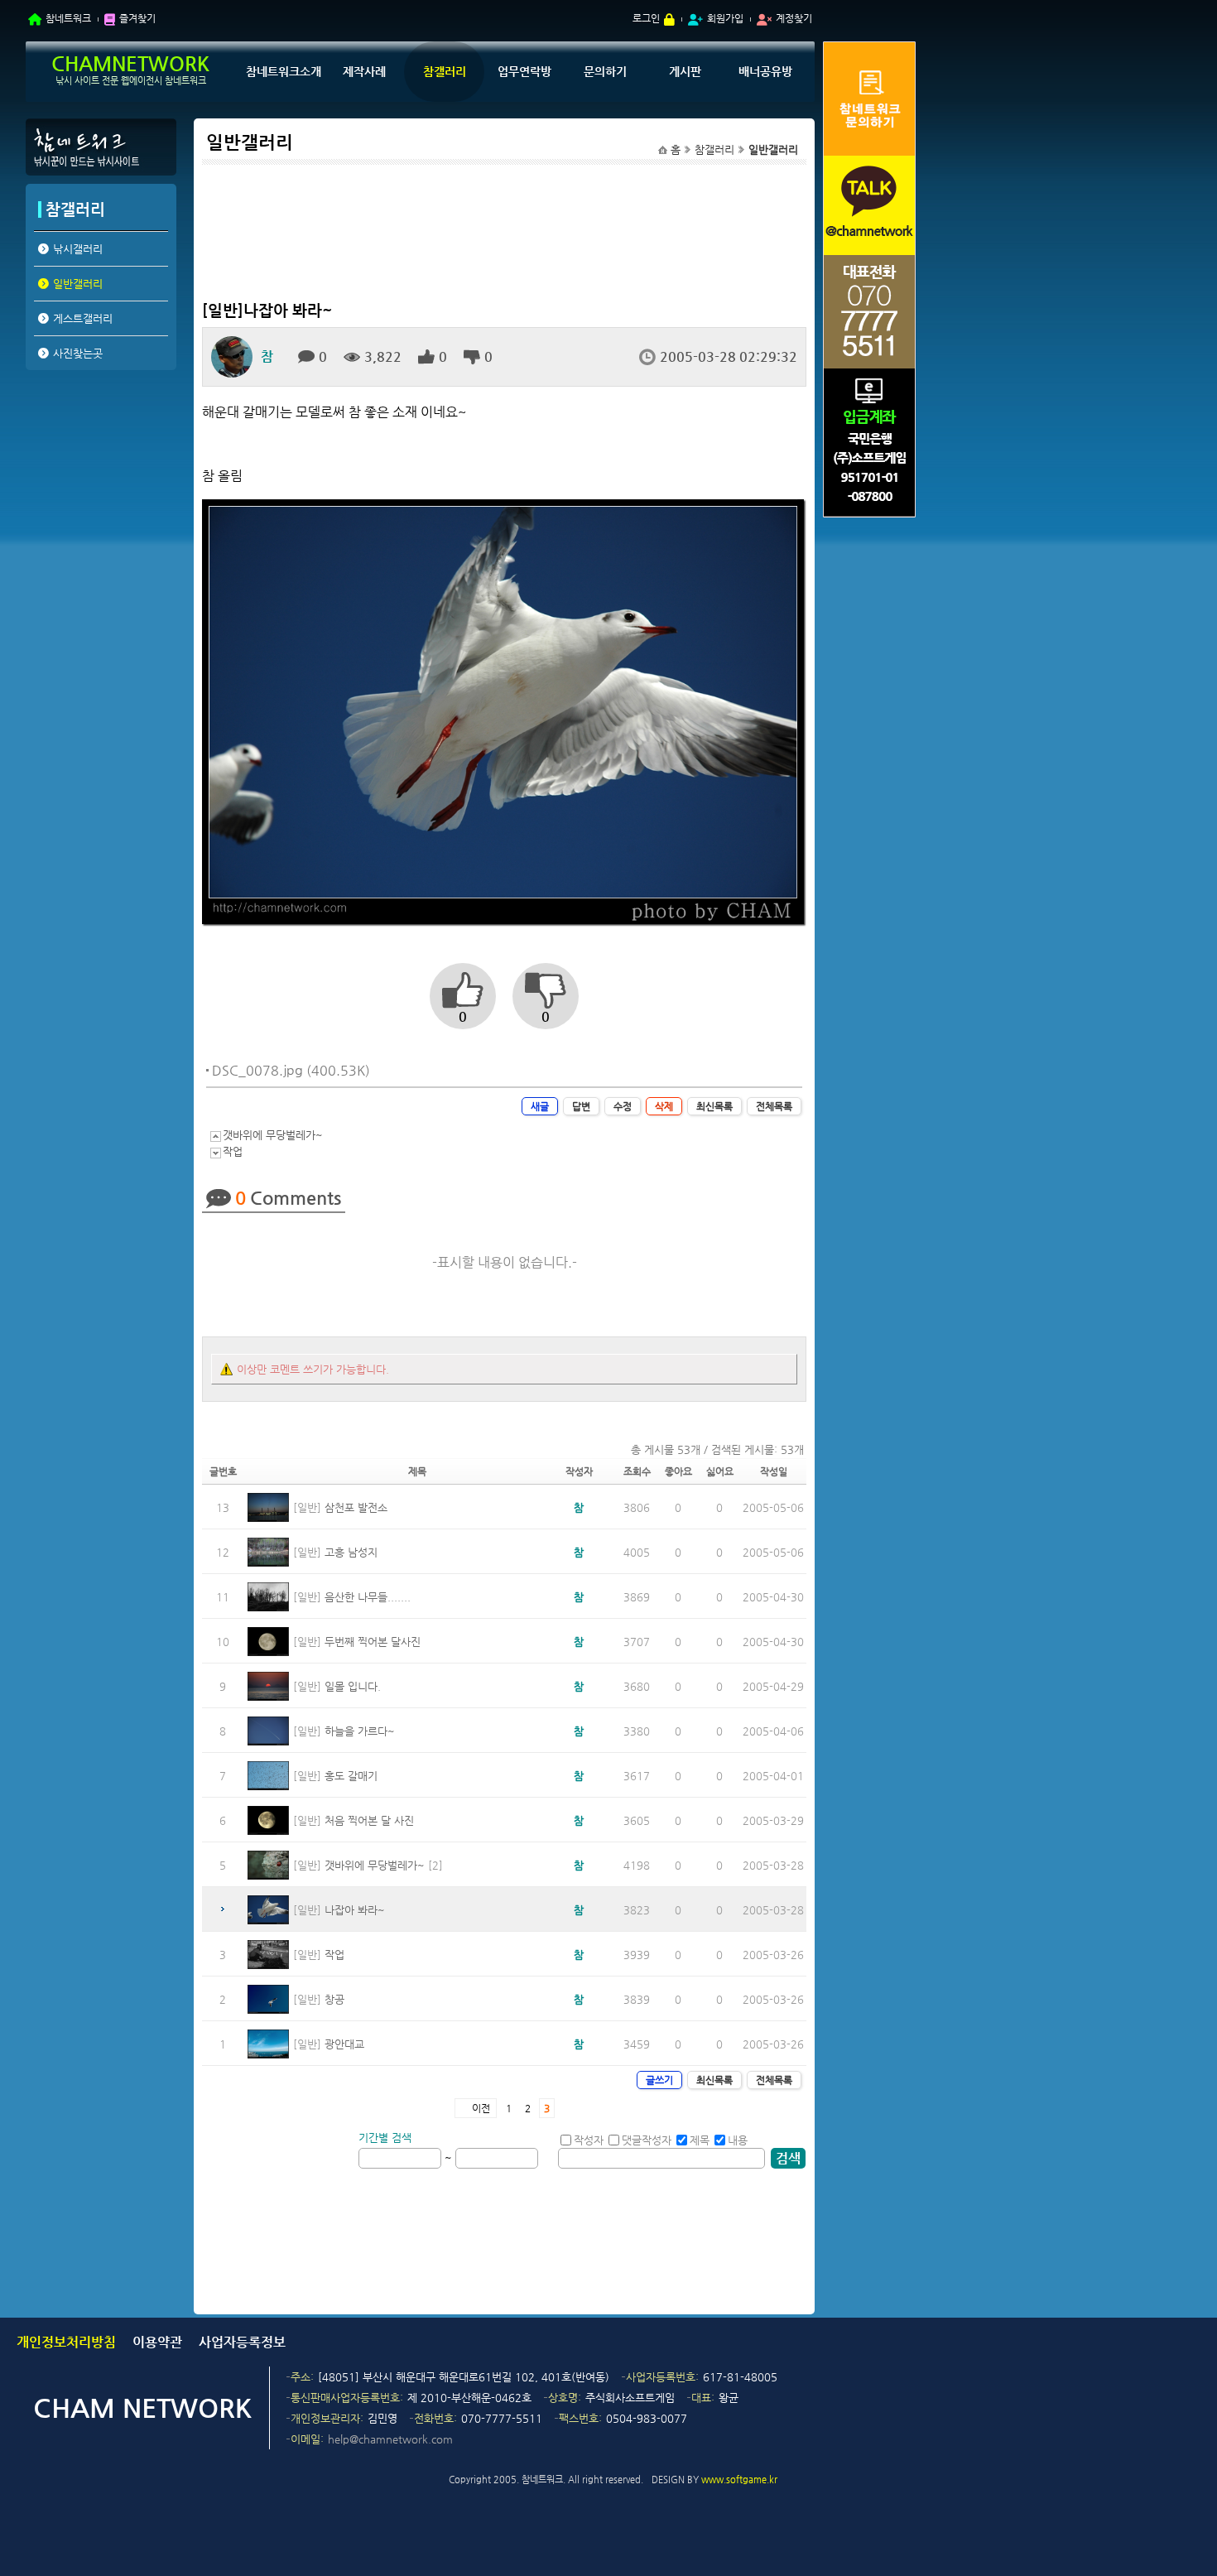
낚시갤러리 (78, 249)
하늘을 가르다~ (360, 1731)
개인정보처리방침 (66, 2342)
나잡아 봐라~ (355, 1910)
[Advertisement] (100, 503)
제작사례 (364, 71)
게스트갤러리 (83, 318)
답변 (581, 1106)
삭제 (664, 1106)
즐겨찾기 (137, 18)
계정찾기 (794, 18)
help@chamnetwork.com (390, 2439)
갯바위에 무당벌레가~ (273, 1135)
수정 (623, 1106)
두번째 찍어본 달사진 (373, 1642)
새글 (540, 1106)
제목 (700, 2140)
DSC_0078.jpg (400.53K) (291, 1070)
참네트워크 (68, 18)
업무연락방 (524, 71)
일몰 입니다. (353, 1686)
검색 (788, 2158)
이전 (481, 2108)
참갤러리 (445, 71)
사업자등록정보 (242, 2342)
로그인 (646, 18)
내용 (738, 2140)
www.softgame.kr (739, 2480)
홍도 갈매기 (351, 1776)
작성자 (589, 2140)
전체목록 (774, 1106)
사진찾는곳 (78, 353)
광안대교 (344, 2044)
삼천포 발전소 (356, 1507)
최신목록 (714, 1106)
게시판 (685, 71)
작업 (233, 1151)
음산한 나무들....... (368, 1597)
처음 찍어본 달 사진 (369, 1820)
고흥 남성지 (351, 1552)
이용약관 (157, 2342)
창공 (334, 1999)
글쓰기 (659, 2080)
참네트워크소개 (284, 71)
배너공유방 (765, 71)
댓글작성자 (647, 2140)
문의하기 (605, 71)
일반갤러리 (78, 284)
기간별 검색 (385, 2138)
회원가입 (725, 18)
